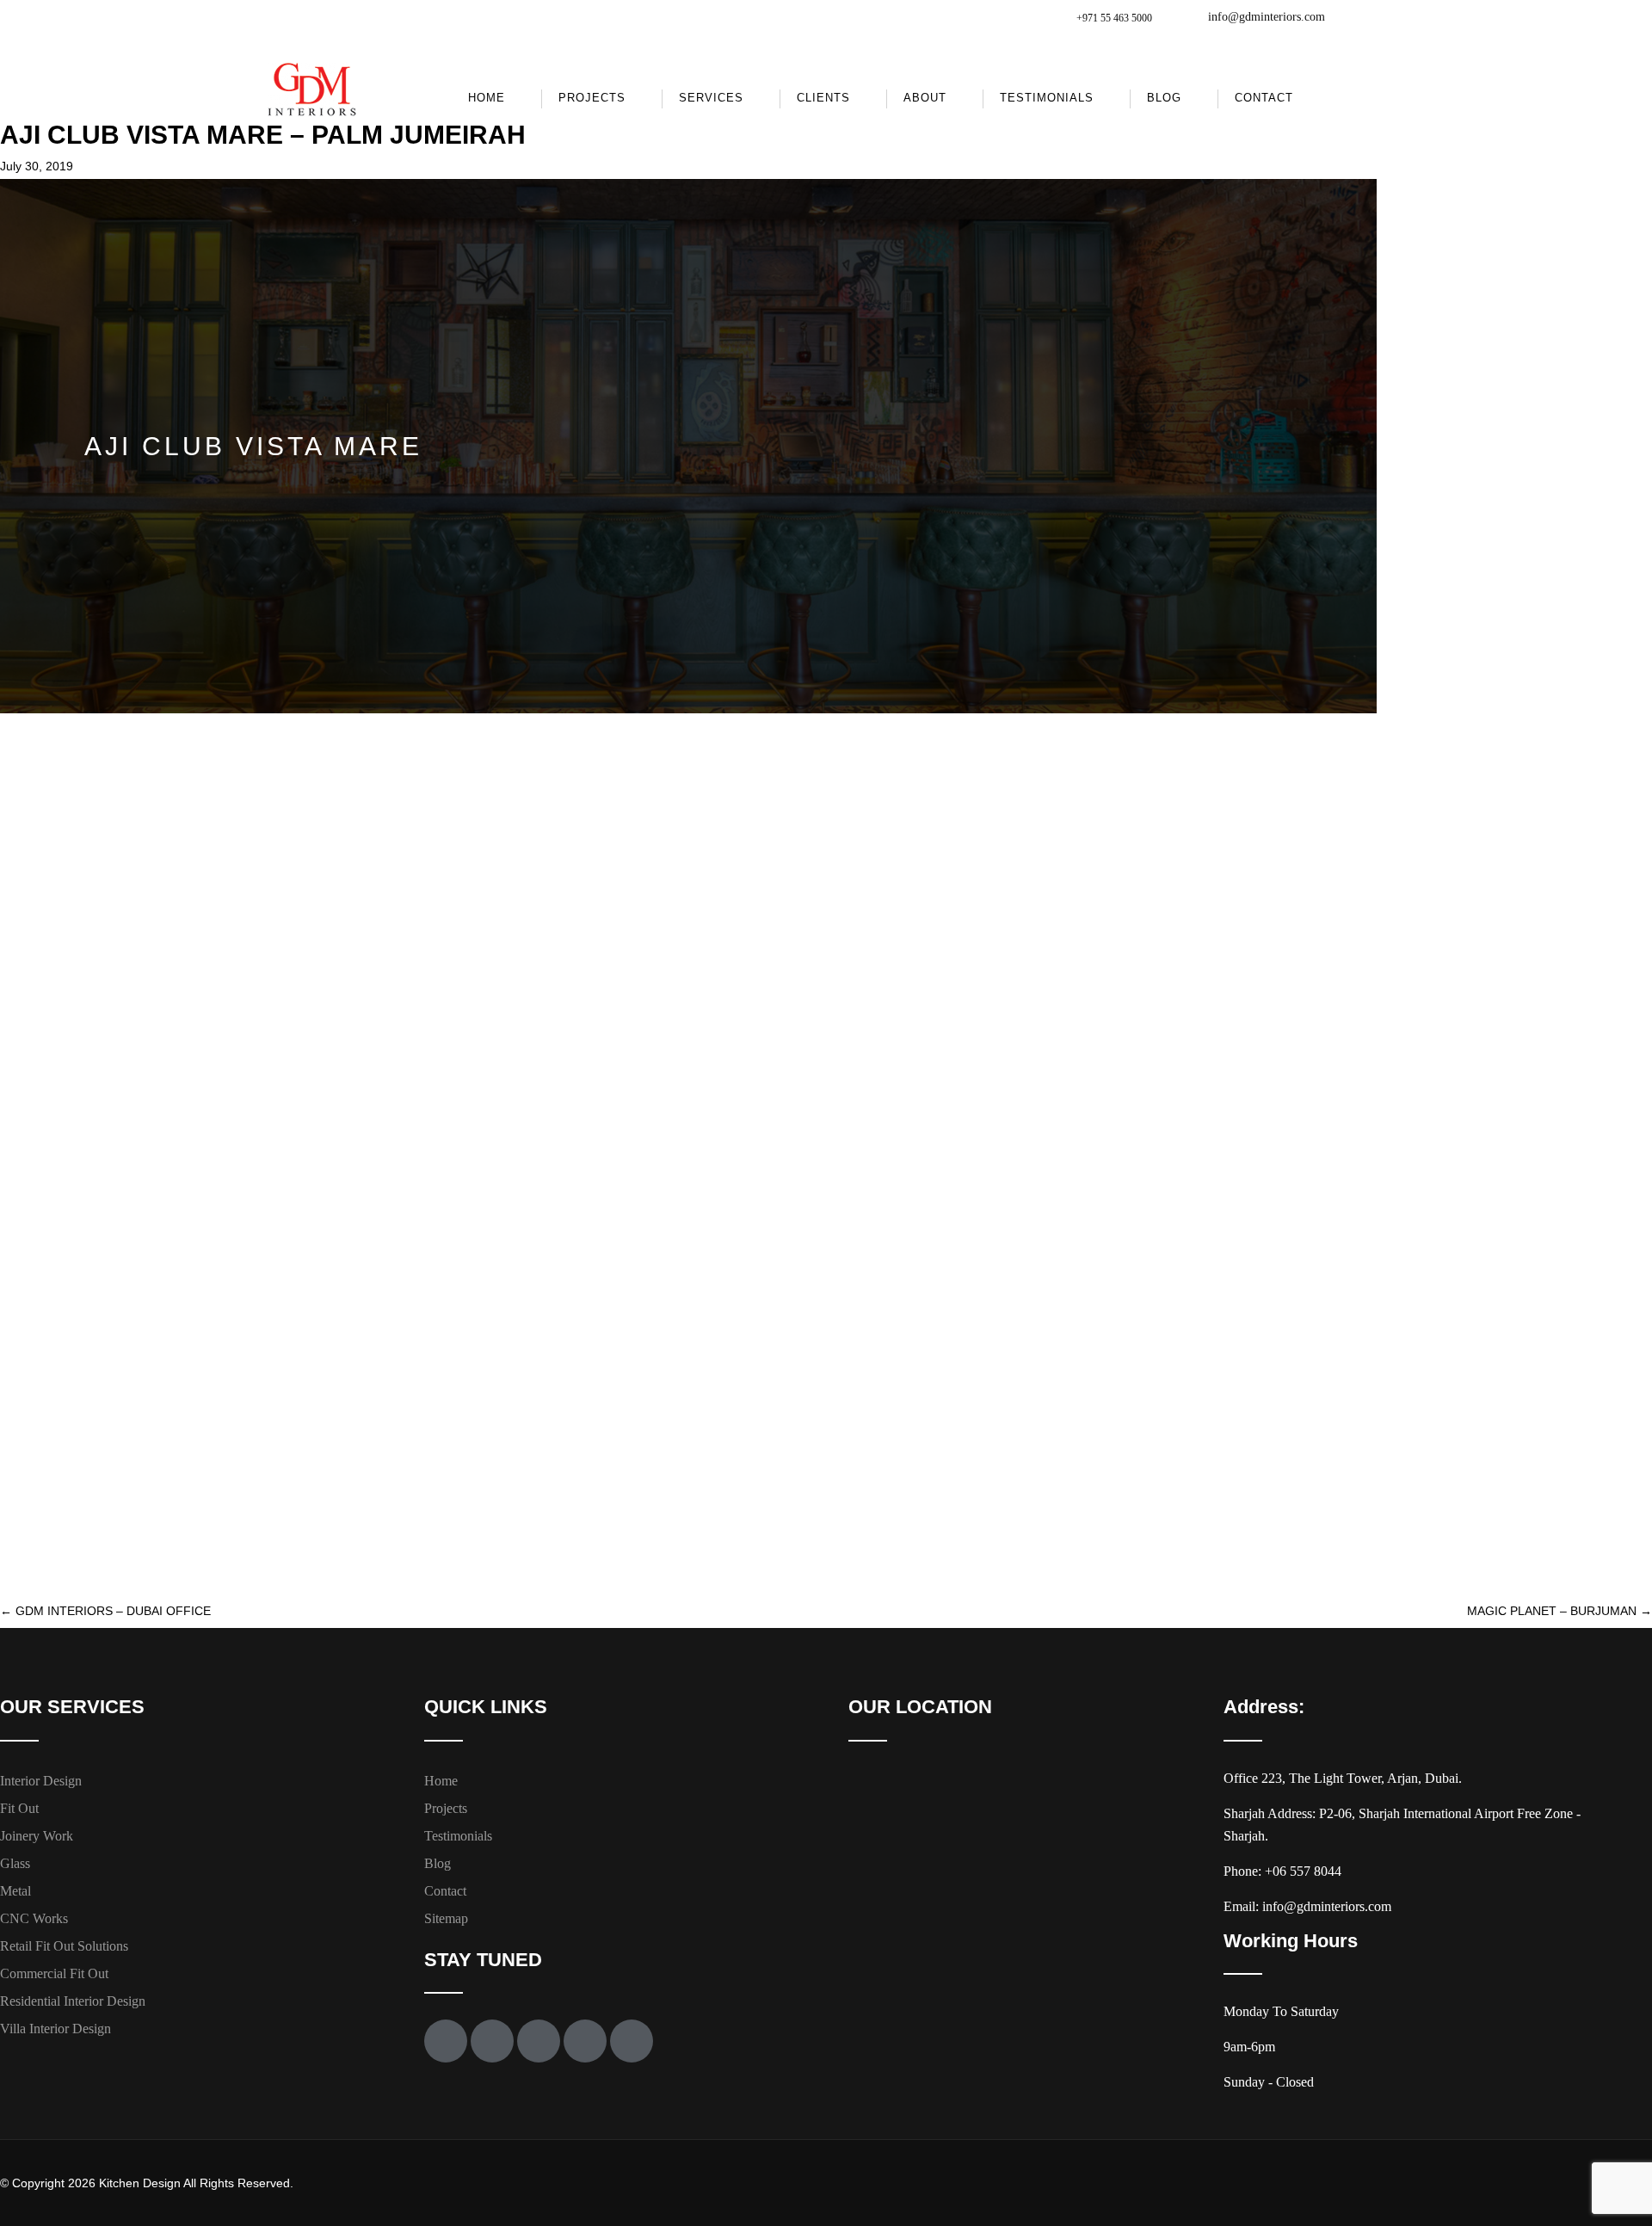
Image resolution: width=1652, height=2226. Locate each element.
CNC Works (34, 1918)
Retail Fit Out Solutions (64, 1946)
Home (487, 98)
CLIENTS (823, 98)
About (925, 98)
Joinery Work (37, 1836)
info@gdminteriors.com (1267, 17)
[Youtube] (539, 2041)
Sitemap (446, 1918)
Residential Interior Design (73, 2001)
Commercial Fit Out (54, 1973)
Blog (1164, 98)
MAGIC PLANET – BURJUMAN (1560, 1611)
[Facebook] (446, 2041)
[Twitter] (492, 2041)
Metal (15, 1891)
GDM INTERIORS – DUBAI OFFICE (105, 1611)
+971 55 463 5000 (1114, 18)
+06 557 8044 (1303, 1871)
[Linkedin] (632, 2041)
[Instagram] (585, 2041)
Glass (15, 1863)
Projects (446, 1808)
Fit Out (19, 1808)
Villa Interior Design (55, 2029)
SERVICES (711, 98)
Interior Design (41, 1781)
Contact (1264, 98)
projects (592, 98)
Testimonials (1047, 98)
